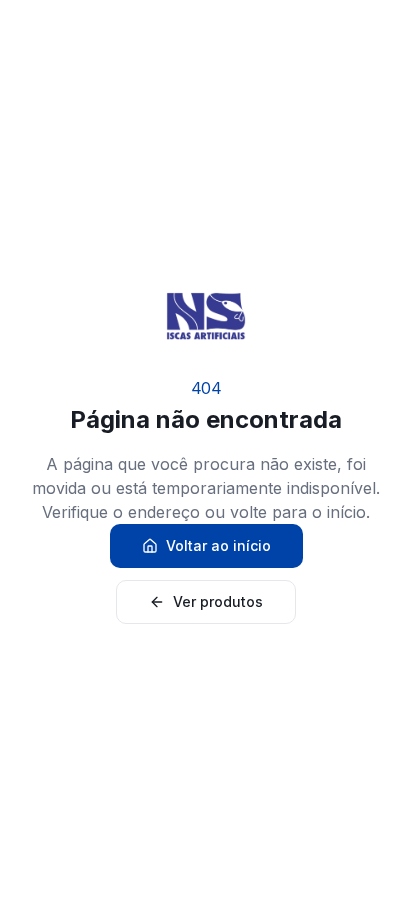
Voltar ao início (218, 545)
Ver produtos (218, 601)
